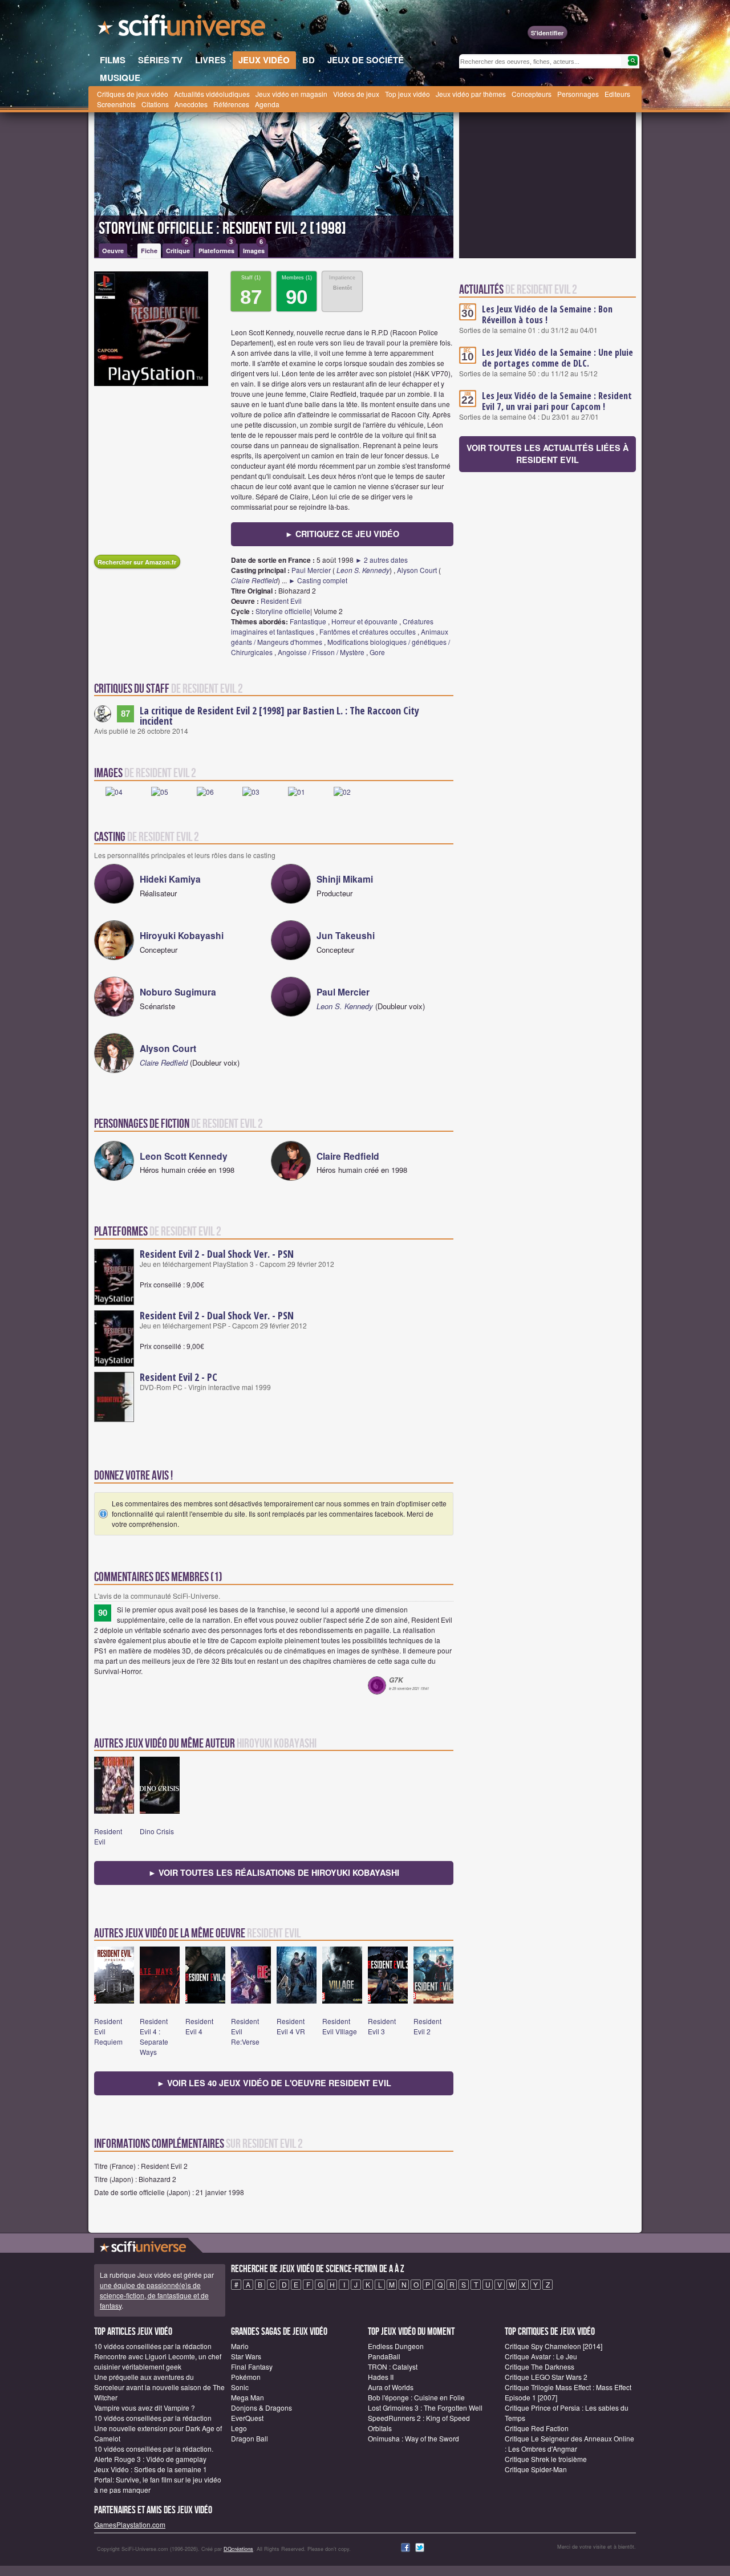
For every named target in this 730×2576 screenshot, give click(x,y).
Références (231, 104)
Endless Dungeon (396, 2346)
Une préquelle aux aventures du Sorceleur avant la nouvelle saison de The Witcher (159, 2387)
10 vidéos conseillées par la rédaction (153, 2346)
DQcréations (238, 2549)
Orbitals (380, 2428)
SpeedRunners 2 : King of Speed (419, 2418)
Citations (155, 104)
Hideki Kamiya (170, 879)
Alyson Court (417, 570)
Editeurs (617, 94)
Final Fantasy (252, 2366)
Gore (377, 652)
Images (254, 249)
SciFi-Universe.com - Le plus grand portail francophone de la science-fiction (182, 29)
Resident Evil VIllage (340, 2026)
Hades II (381, 2377)
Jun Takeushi (346, 935)
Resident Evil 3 (382, 2026)
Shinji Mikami (345, 879)
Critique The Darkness (540, 2366)
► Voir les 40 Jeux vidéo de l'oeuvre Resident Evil (274, 2083)
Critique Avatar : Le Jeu (541, 2356)
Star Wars (246, 2356)
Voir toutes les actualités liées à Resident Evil (547, 454)
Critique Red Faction (537, 2428)
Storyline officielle (283, 611)
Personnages (578, 94)
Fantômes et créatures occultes (368, 631)
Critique (178, 249)
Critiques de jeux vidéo (133, 94)
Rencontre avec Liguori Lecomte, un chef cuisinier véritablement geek (158, 2361)
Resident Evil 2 (427, 2026)
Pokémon (246, 2377)
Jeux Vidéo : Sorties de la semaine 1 (151, 2469)
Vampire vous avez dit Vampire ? (145, 2408)
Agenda (267, 104)
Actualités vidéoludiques (212, 94)
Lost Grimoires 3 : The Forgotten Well (425, 2408)
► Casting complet (318, 580)
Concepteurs (532, 94)
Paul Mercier (311, 570)
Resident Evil (281, 601)
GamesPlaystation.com (130, 2524)
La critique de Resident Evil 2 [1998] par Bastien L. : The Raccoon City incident (279, 716)
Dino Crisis (157, 1831)
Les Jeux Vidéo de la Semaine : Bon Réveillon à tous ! (547, 314)
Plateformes (216, 249)
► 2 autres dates (382, 560)
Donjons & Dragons (261, 2408)
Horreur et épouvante (364, 621)
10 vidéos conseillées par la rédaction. (154, 2449)
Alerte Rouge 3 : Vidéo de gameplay (150, 2459)
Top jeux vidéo (407, 94)
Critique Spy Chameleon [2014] (553, 2346)
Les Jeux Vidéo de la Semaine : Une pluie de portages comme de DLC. (557, 358)
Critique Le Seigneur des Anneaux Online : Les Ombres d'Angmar (569, 2443)
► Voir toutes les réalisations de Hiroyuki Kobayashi (274, 1872)
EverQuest (247, 2418)
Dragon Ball (250, 2438)
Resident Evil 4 (199, 2026)
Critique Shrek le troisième (546, 2459)
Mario (240, 2346)
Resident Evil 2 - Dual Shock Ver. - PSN (217, 1254)
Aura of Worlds (391, 2387)
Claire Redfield (254, 580)
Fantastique (308, 621)
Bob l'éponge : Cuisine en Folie (416, 2397)
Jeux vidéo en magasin (291, 94)
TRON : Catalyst (393, 2366)
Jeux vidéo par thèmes (471, 94)
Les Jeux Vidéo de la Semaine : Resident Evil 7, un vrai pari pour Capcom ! (557, 401)
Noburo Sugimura (178, 992)
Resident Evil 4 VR (291, 2026)
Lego (239, 2428)
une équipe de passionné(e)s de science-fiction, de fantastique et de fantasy (154, 2295)
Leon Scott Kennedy (184, 1156)
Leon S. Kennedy (363, 570)
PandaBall (384, 2356)
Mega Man (248, 2397)
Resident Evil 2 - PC (179, 1377)
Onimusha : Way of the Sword (413, 2438)
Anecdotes (191, 104)
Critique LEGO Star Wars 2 (546, 2377)
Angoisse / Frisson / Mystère (321, 652)
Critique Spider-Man (536, 2469)
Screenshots (116, 104)
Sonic (240, 2387)
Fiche (149, 251)
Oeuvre (113, 251)
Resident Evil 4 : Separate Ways (154, 2036)
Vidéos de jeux (356, 94)
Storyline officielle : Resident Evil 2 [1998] (222, 229)
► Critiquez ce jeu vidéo (342, 534)
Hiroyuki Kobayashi (182, 935)
